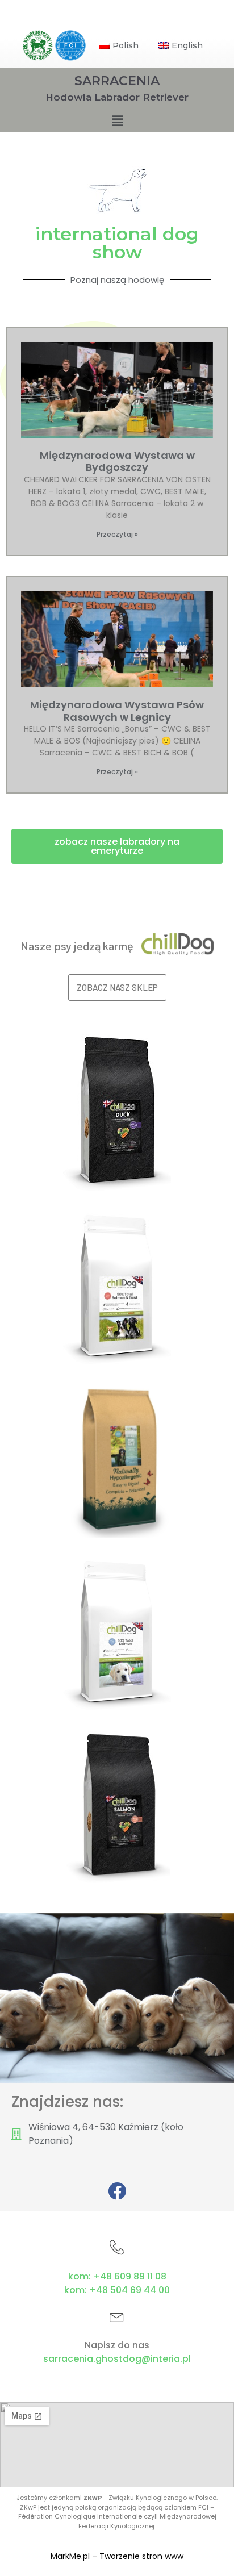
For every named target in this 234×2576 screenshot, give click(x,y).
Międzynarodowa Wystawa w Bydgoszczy (117, 462)
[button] (117, 846)
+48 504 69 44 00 (129, 2290)
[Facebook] (117, 2191)
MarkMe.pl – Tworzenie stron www (117, 2556)
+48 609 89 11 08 (130, 2276)
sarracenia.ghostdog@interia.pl (117, 2359)
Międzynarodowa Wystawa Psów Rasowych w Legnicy (117, 711)
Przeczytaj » (117, 534)
